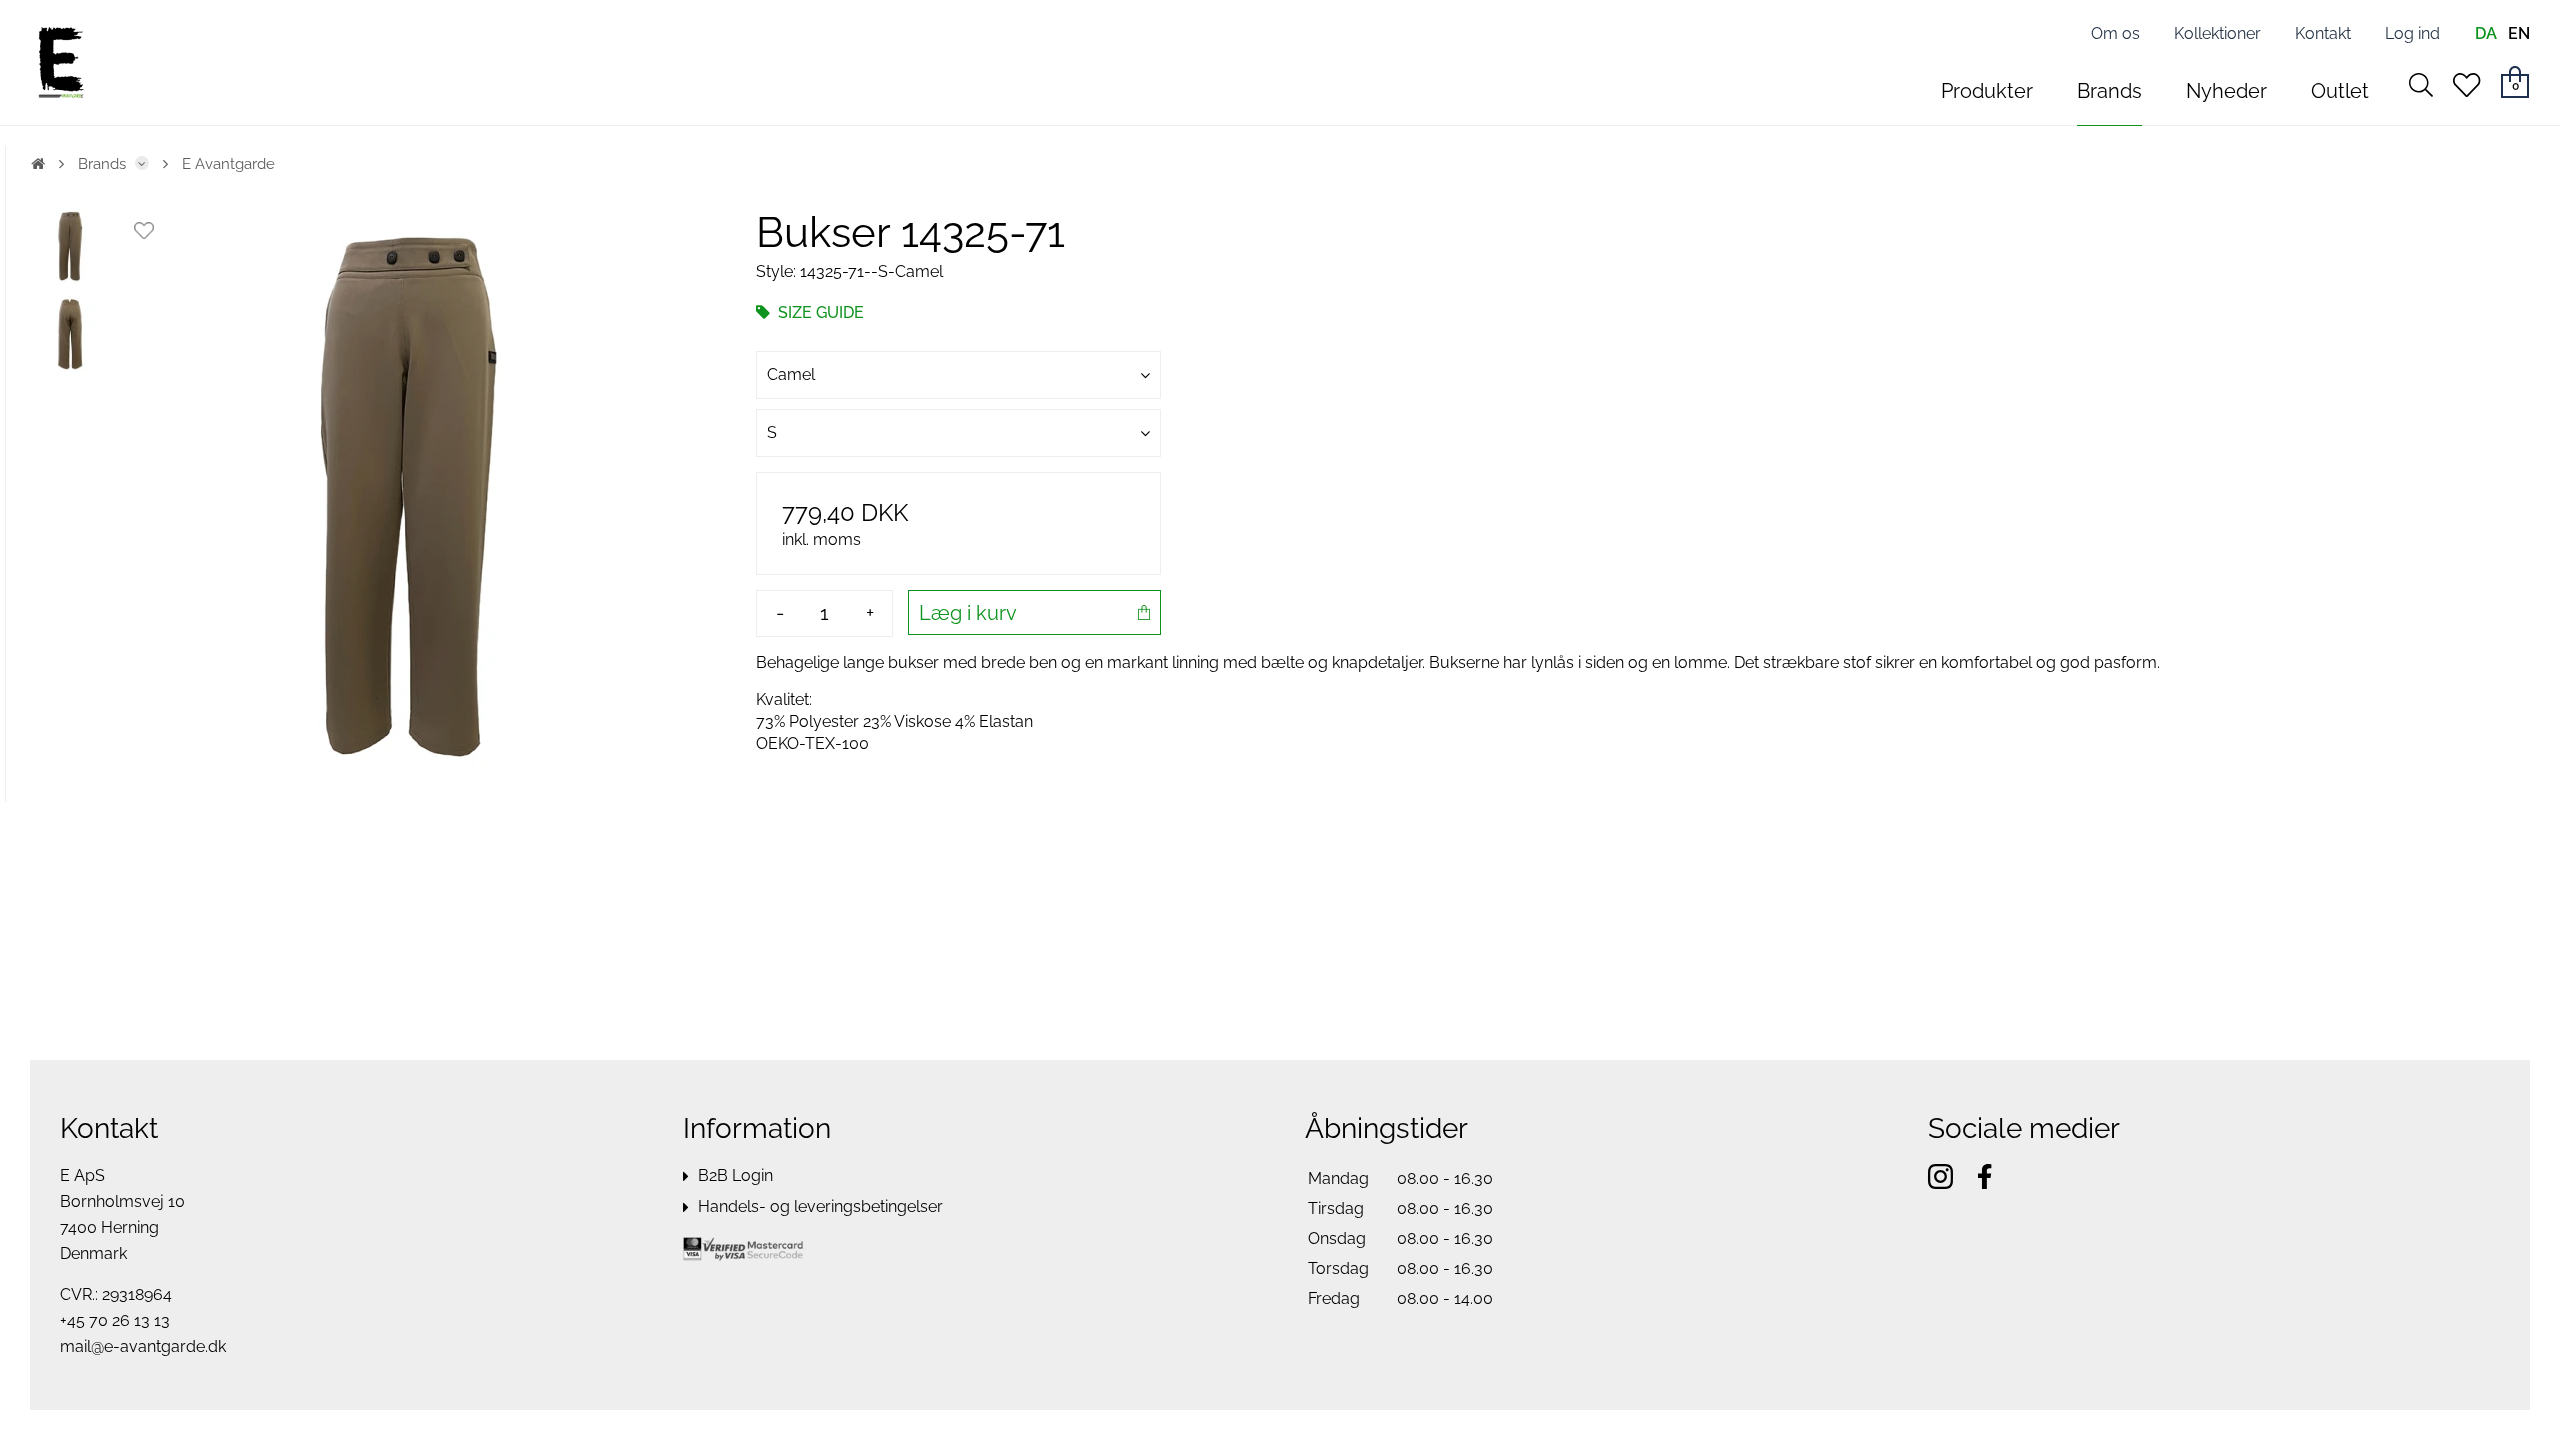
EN (2519, 33)
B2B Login (735, 1175)
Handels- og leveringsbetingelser (820, 1206)
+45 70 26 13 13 (115, 1320)
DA (2486, 33)
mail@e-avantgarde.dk (143, 1346)
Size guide (819, 312)
